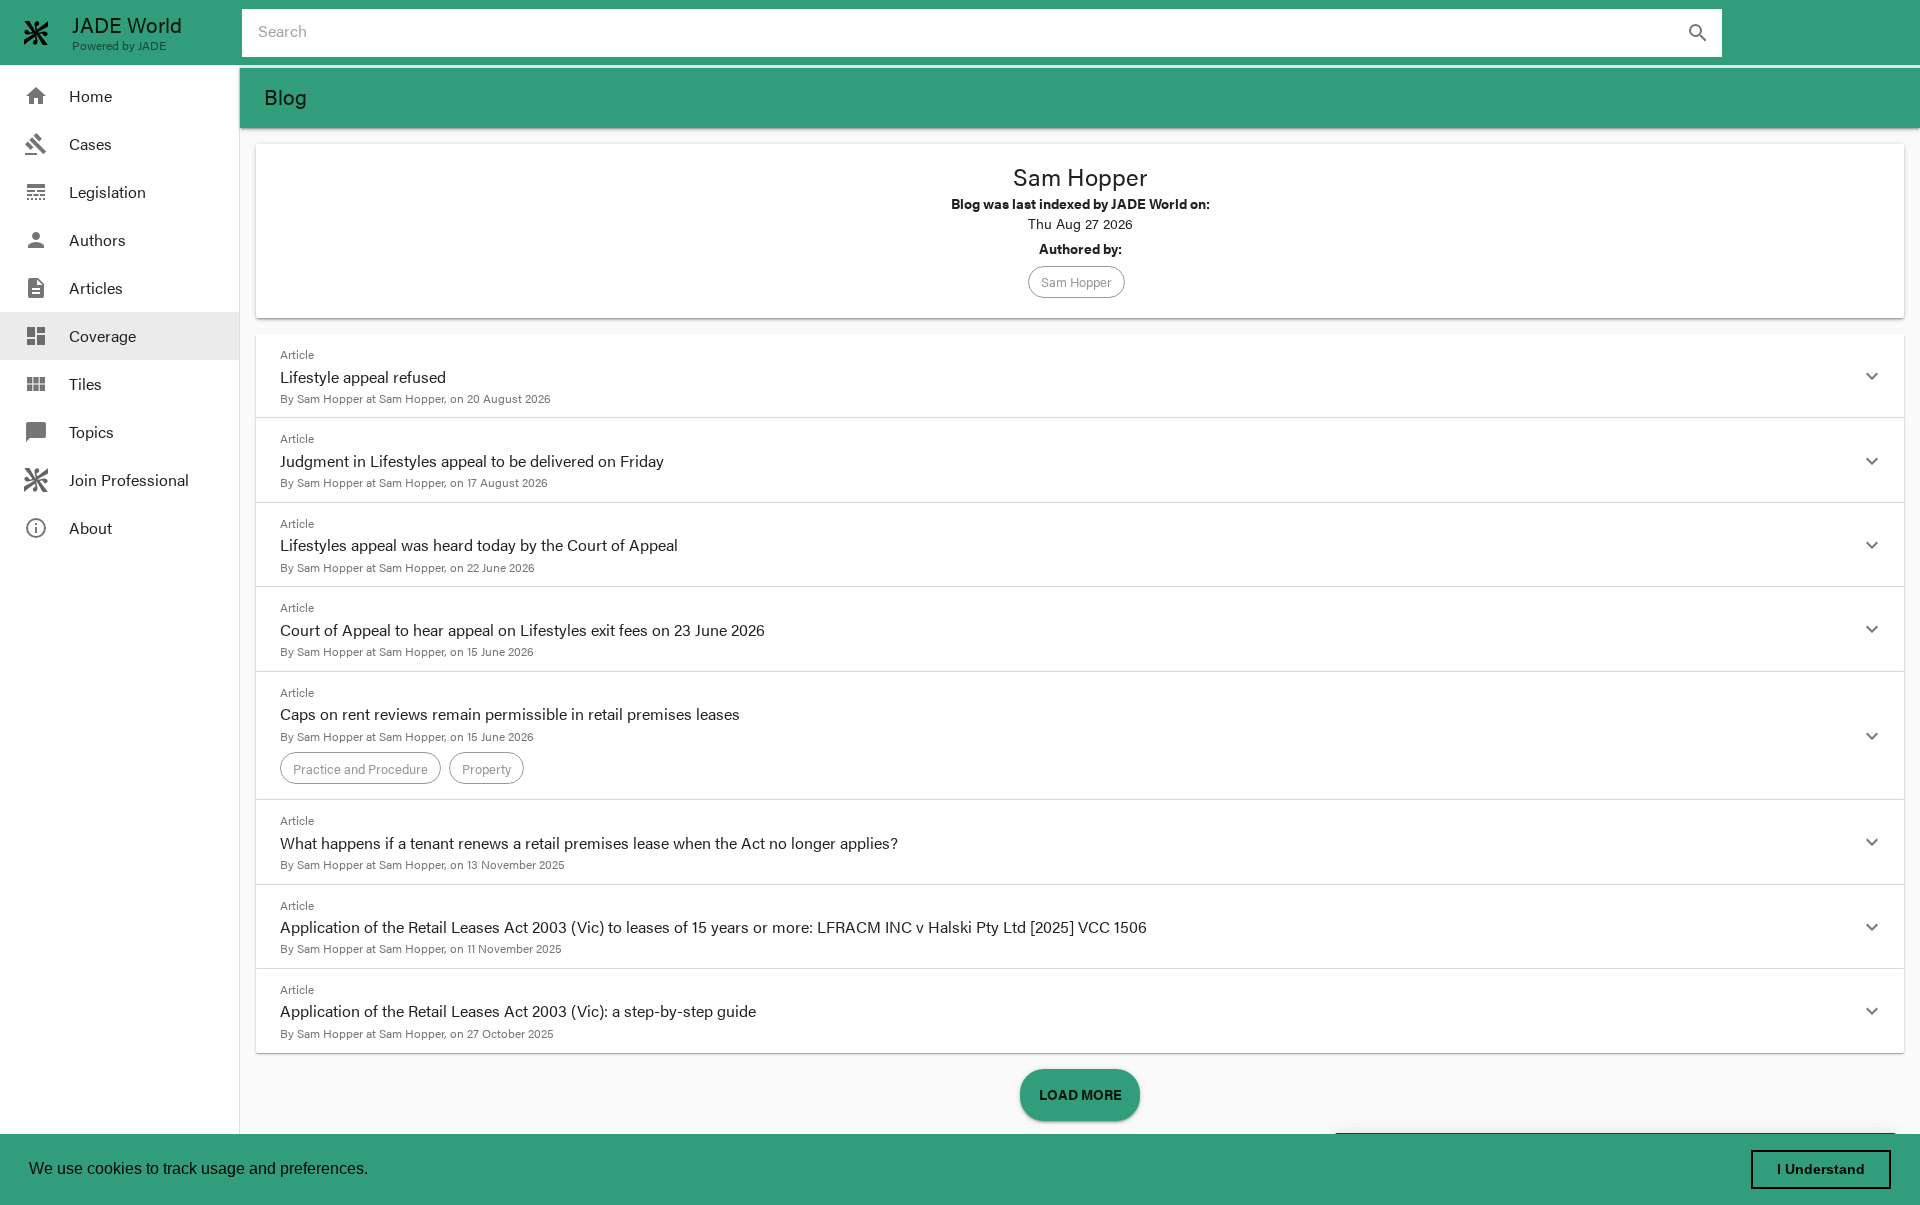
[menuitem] (119, 96)
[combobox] (990, 33)
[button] (1076, 282)
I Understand (1821, 1169)
